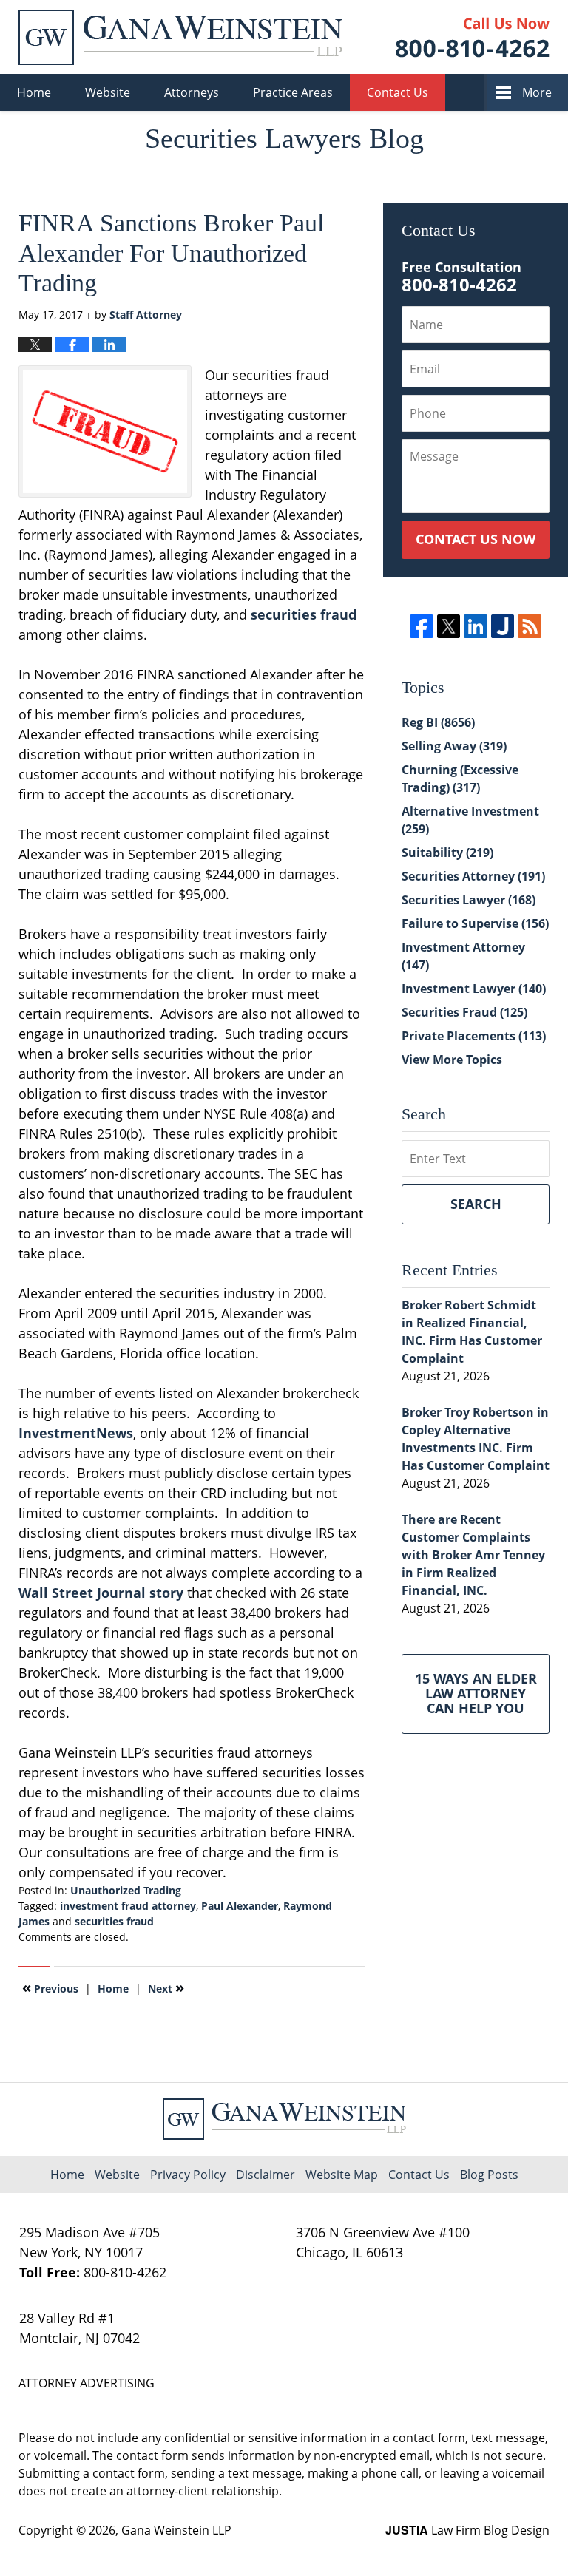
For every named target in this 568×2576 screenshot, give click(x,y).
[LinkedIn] (475, 626)
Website (108, 92)
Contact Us (398, 92)
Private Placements (474, 1036)
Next (166, 1987)
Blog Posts (489, 2175)
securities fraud (304, 614)
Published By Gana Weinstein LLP (473, 37)
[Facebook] (421, 626)
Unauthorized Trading (126, 1890)
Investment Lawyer (474, 989)
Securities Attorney (473, 876)
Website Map (342, 2175)
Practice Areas (293, 92)
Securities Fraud (464, 1012)
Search (476, 1204)
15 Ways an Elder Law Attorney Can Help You (476, 1693)
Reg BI (438, 722)
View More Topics (452, 1060)
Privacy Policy (188, 2175)
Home (34, 92)
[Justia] (503, 626)
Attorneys (192, 92)
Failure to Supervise (475, 923)
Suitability (447, 853)
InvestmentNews (76, 1433)
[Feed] (529, 626)
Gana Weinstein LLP (176, 2530)
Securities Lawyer (469, 900)
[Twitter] (449, 626)
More (537, 92)
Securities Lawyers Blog (180, 37)
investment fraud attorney (128, 1906)
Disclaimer (266, 2175)
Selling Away (454, 746)
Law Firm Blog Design (467, 2530)
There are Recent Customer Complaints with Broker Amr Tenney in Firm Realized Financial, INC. (473, 1555)
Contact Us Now (476, 539)
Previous (50, 1987)
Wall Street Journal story (101, 1593)
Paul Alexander (240, 1906)
